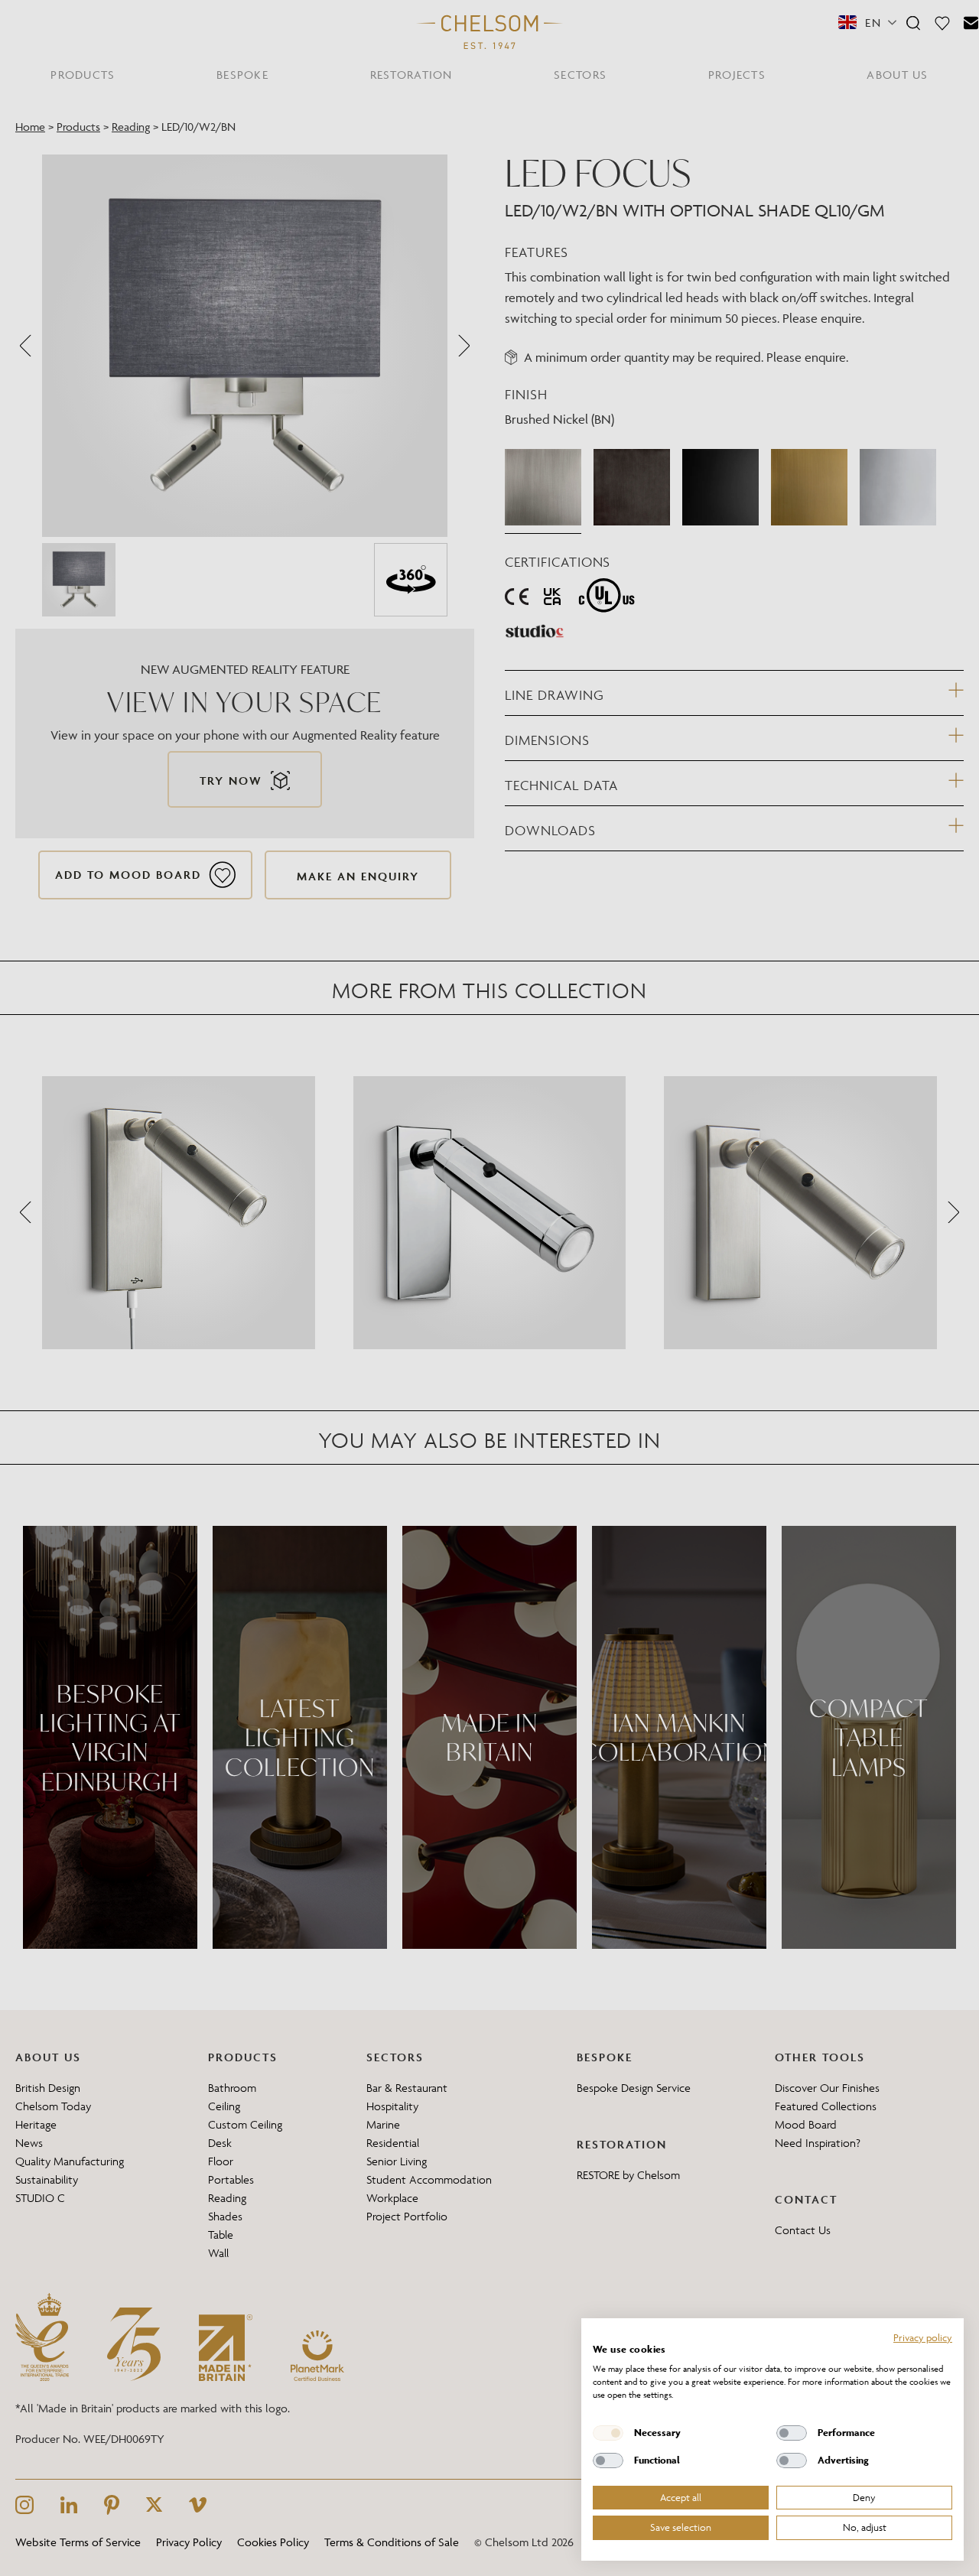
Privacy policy (923, 2337)
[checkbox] (608, 2433)
